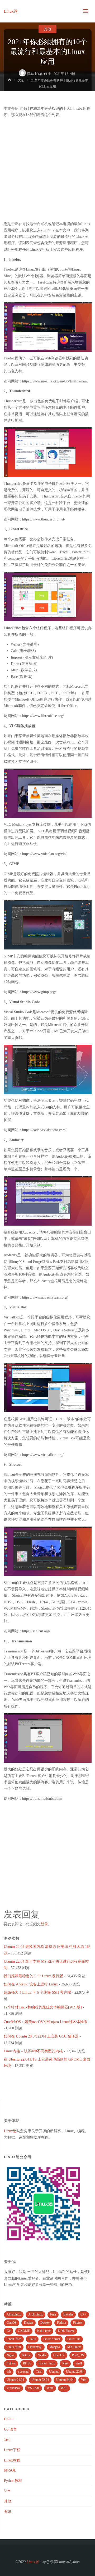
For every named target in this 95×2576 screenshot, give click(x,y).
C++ (83, 2314)
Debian (28, 2323)
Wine (50, 2388)
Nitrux (26, 2355)
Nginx (11, 2355)
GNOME (24, 2331)
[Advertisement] (47, 170)
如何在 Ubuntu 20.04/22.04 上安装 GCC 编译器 (41, 2036)
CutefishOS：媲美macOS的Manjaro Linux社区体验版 (46, 2022)
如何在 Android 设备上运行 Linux (31, 1984)
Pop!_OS (78, 2355)
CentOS (12, 2323)
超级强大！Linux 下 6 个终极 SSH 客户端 (37, 1992)
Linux (32, 2339)
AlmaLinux (14, 2314)
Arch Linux (35, 2314)
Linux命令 (35, 2347)
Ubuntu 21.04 (15, 2380)
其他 (47, 29)
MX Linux (74, 2347)
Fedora (61, 2323)
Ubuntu (54, 2372)
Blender (68, 2314)
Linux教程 (12, 2460)
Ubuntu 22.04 (40, 2380)
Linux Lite (74, 2339)
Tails (39, 2372)
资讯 (8, 2512)
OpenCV (59, 2355)
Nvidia (42, 2355)
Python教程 (13, 2481)
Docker (45, 2323)
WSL (64, 2388)
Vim (84, 2380)
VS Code (34, 2388)
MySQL (10, 2470)
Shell (79, 2363)
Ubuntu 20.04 (75, 2372)
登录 (44, 1924)
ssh (9, 2372)
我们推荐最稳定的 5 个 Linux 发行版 (33, 1976)
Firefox (78, 2323)
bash (53, 2314)
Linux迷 (11, 11)
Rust (65, 2363)
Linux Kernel (52, 2339)
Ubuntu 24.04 (65, 2380)
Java (7, 2440)
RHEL (27, 2363)
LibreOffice (14, 2339)
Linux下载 (12, 2450)
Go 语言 (10, 2429)
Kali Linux (44, 2331)
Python (11, 2363)
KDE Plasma (66, 2331)
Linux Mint (14, 2347)
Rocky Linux (47, 2363)
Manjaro (55, 2347)
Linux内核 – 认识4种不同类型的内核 (33, 2051)
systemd (23, 2372)
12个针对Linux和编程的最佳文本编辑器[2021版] (43, 2007)
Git (9, 2331)
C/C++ (9, 2419)
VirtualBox (13, 2388)
